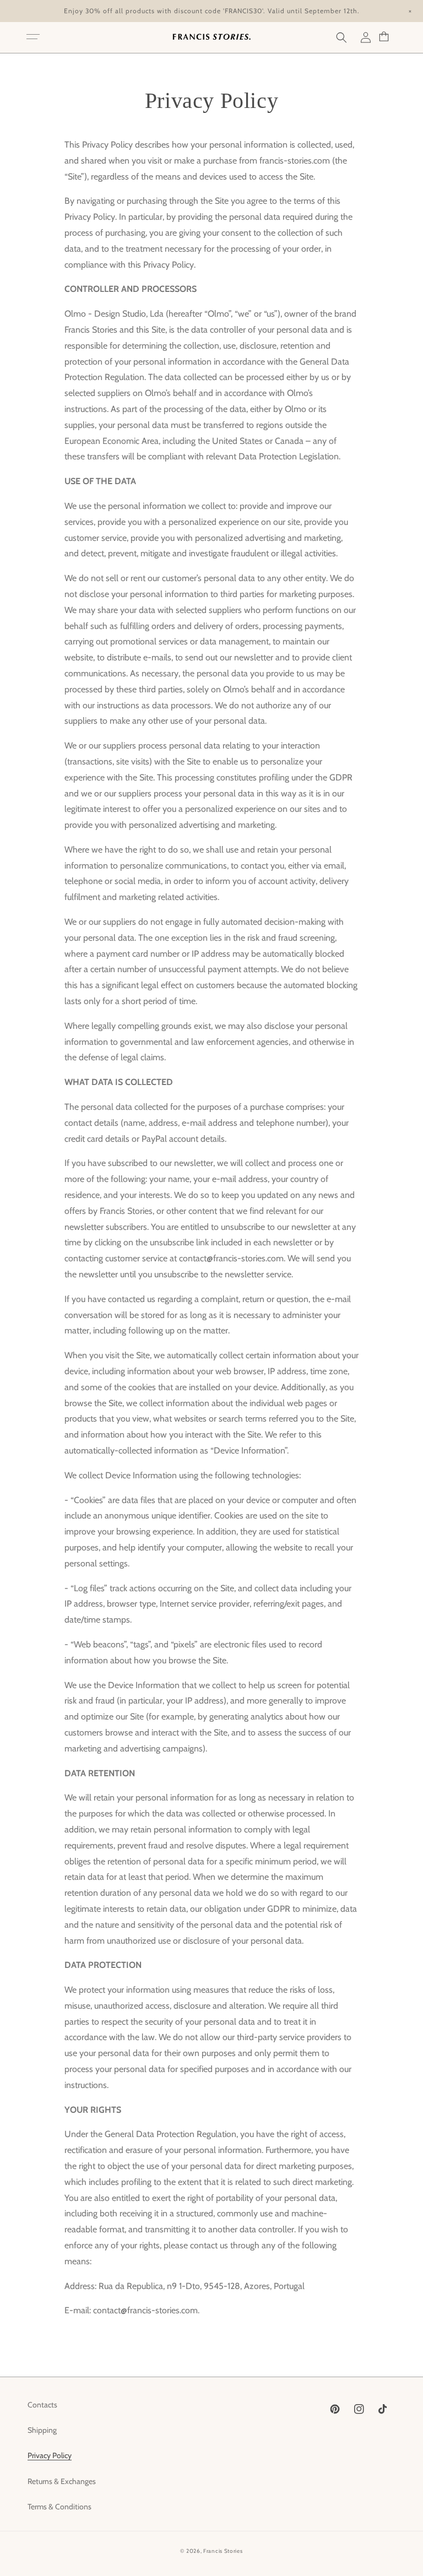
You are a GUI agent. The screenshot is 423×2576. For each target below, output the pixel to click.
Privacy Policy (50, 2455)
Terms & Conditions (59, 2507)
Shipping (42, 2430)
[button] (33, 37)
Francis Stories (223, 2551)
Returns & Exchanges (62, 2481)
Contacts (42, 2405)
